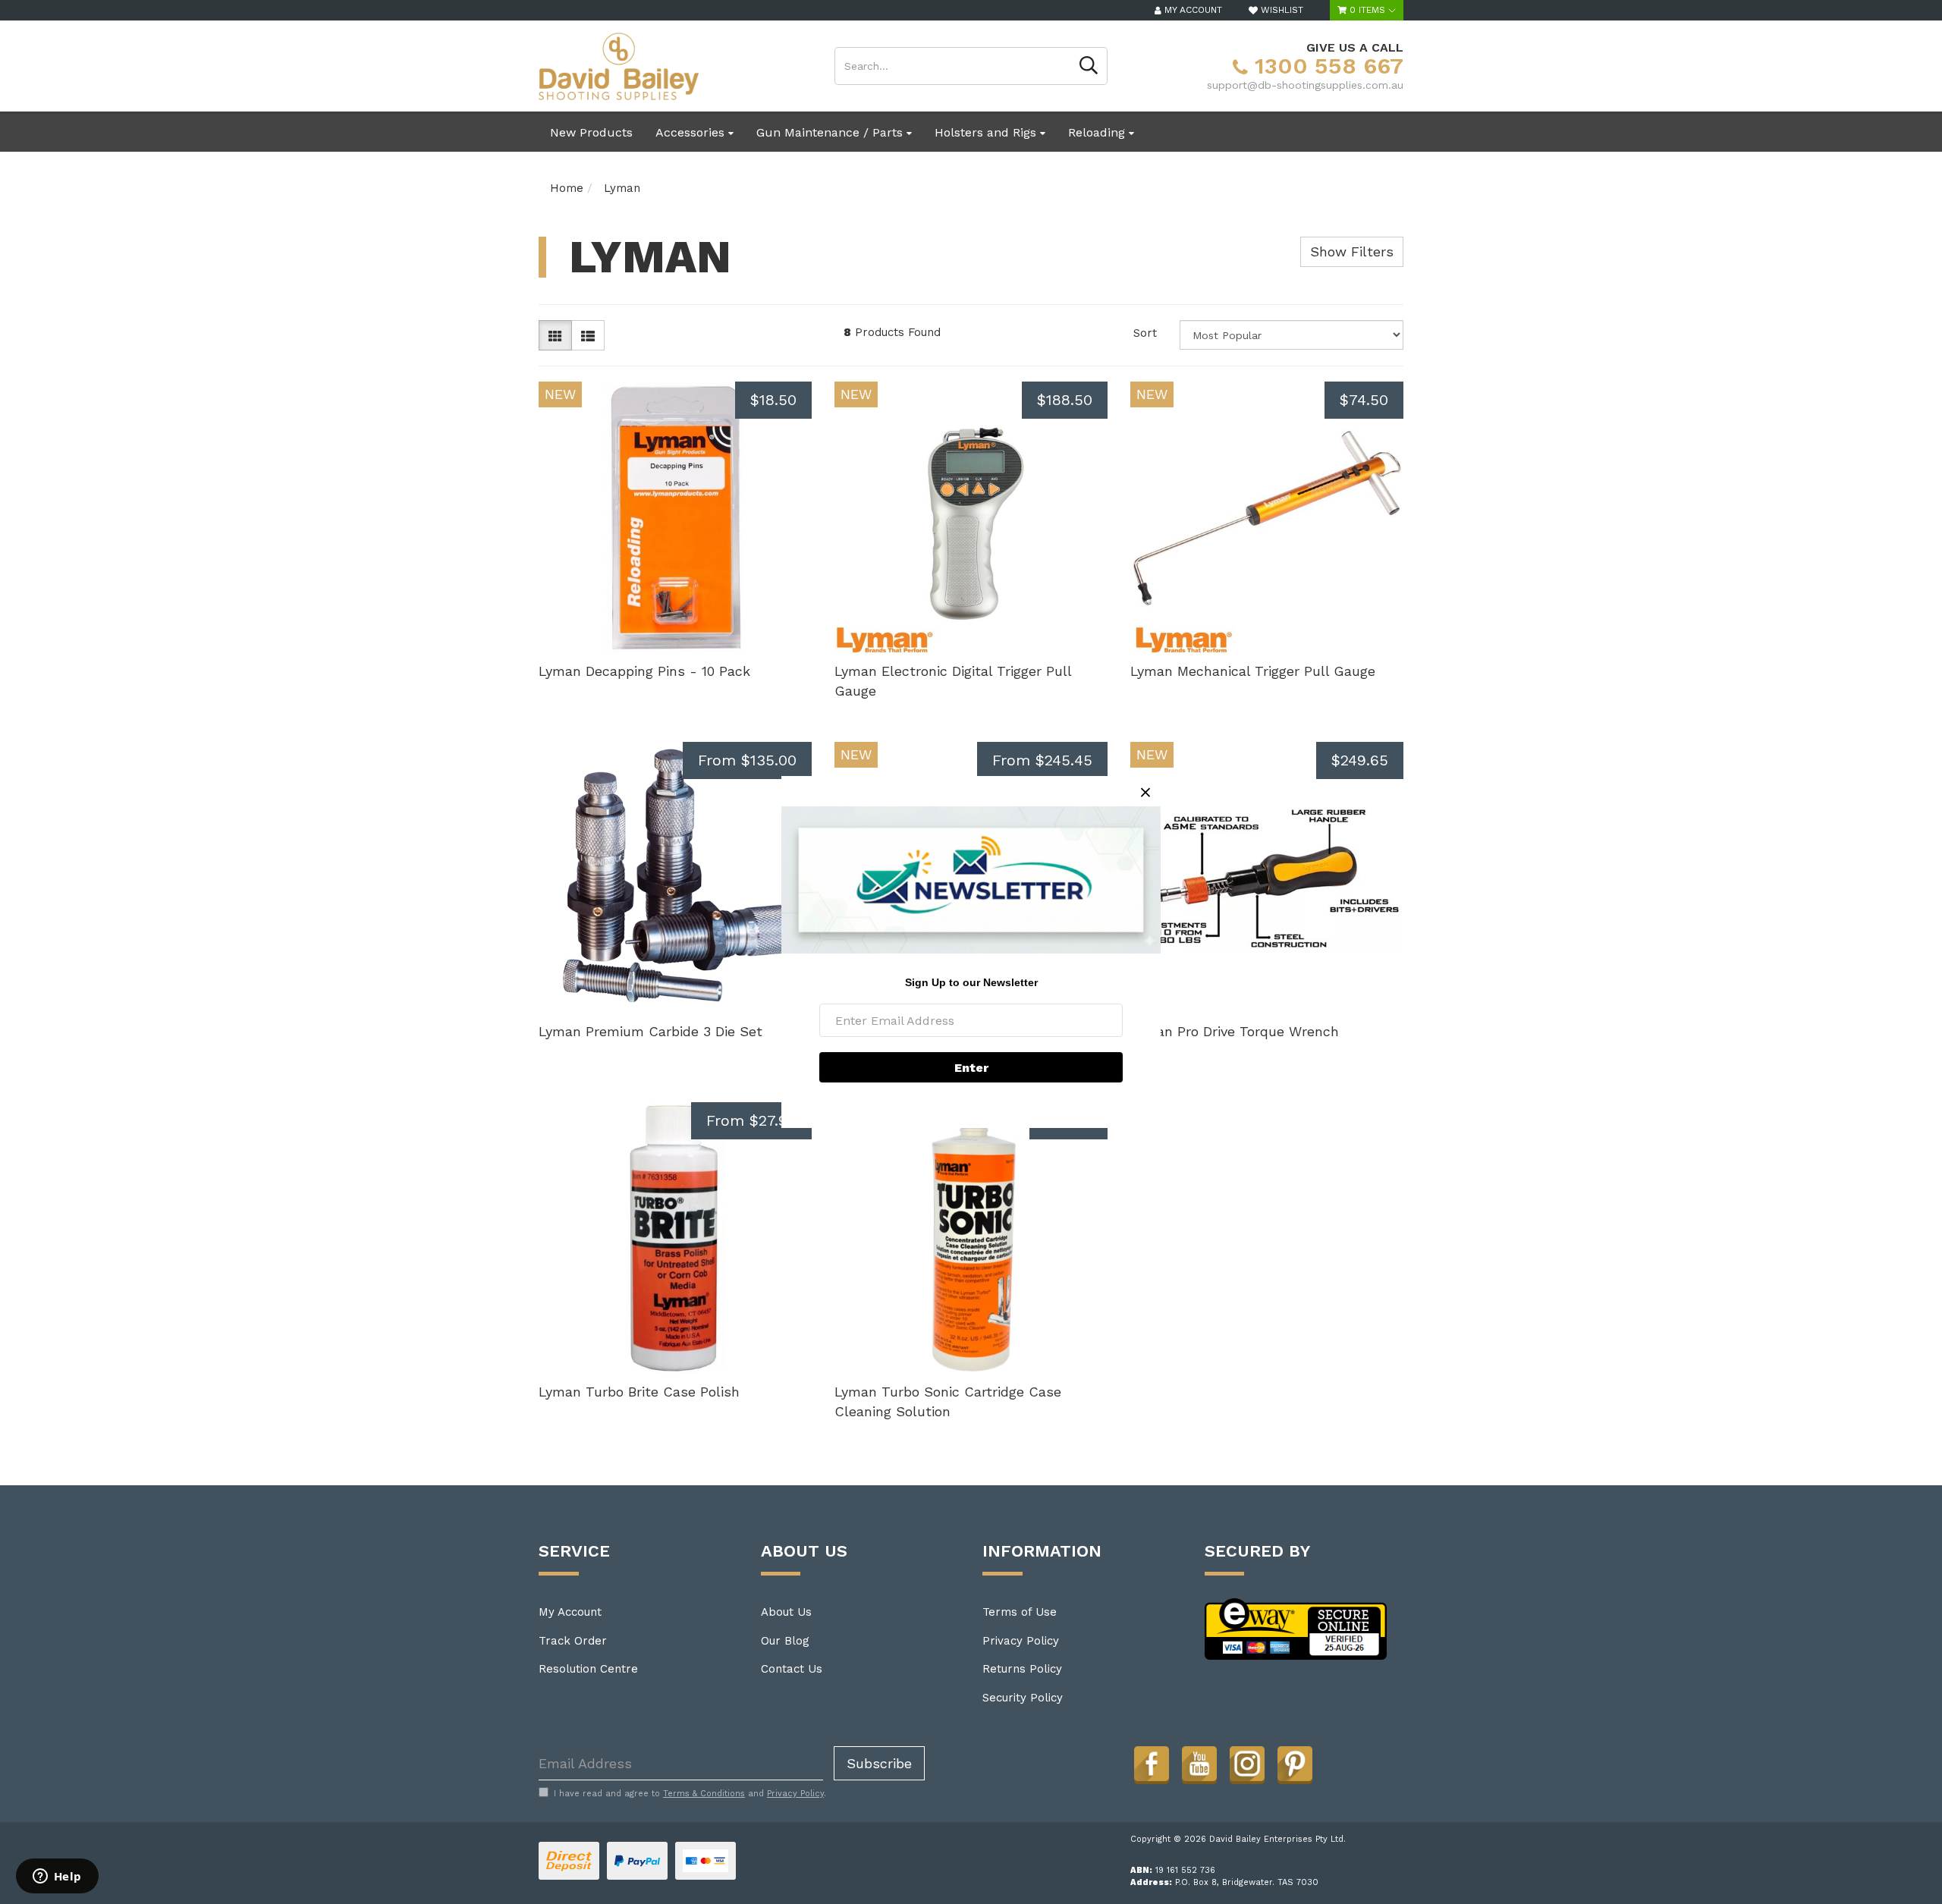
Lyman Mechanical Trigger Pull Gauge (1253, 671)
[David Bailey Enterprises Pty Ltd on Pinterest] (1295, 1764)
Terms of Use (1020, 1612)
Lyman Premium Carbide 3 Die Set (650, 1031)
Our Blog (785, 1641)
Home (567, 188)
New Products (591, 132)
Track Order (573, 1641)
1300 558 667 (1326, 66)
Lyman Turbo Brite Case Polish (639, 1392)
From (747, 760)
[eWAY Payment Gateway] (1296, 1628)
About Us (786, 1612)
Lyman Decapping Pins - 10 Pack (644, 671)
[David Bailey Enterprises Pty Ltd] (619, 65)
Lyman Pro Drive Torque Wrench (1235, 1031)
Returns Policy (1022, 1669)
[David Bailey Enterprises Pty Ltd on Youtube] (1199, 1764)
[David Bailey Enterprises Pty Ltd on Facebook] (1152, 1764)
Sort (1145, 333)
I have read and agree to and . (690, 1794)
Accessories (692, 132)
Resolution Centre (588, 1669)
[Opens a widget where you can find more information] (57, 1877)
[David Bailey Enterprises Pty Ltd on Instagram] (1247, 1764)
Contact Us (792, 1669)
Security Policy (1023, 1698)
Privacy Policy (1021, 1641)
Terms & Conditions (704, 1794)
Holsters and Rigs (987, 132)
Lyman (622, 188)
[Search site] (1089, 66)
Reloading (1098, 132)
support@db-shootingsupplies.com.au (1305, 85)
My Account (570, 1612)
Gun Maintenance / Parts (831, 132)
